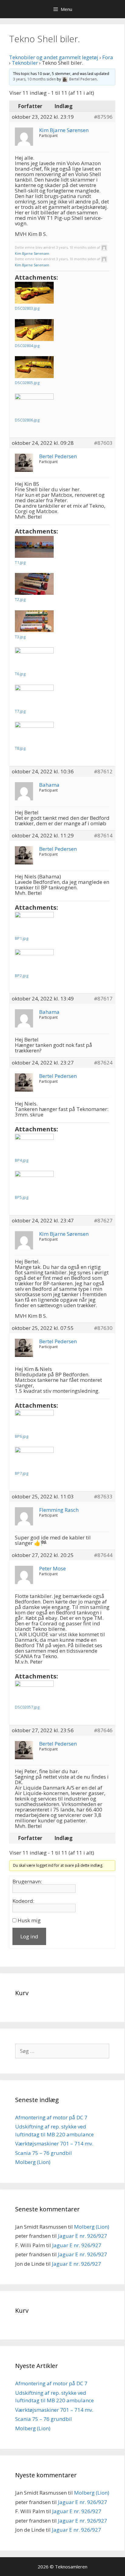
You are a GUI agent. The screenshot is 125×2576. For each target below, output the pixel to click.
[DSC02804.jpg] (34, 330)
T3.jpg (20, 637)
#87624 (103, 1063)
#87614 (103, 836)
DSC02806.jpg (27, 420)
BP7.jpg (22, 1473)
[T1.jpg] (34, 547)
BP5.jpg (22, 1197)
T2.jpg (20, 599)
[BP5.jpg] (34, 1182)
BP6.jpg (22, 1436)
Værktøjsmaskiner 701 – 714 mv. (54, 2143)
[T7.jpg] (34, 696)
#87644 (103, 1555)
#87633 (103, 1497)
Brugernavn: (27, 1882)
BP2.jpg (22, 976)
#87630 (103, 1328)
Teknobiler (25, 63)
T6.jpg (20, 674)
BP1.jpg (22, 938)
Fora (108, 57)
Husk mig (29, 1920)
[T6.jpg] (34, 658)
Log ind (29, 1936)
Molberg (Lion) (33, 2162)
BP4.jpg (22, 1160)
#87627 (103, 1221)
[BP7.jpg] (34, 1458)
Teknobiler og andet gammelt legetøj (54, 57)
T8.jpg (20, 748)
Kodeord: (23, 1901)
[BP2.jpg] (34, 960)
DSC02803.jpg (27, 308)
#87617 (103, 999)
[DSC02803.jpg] (34, 293)
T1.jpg (20, 562)
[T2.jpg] (34, 584)
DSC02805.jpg (27, 383)
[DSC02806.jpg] (34, 404)
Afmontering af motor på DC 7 (51, 2117)
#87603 (103, 443)
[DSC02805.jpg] (34, 367)
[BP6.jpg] (34, 1421)
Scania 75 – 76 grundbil (44, 2153)
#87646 (103, 1730)
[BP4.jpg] (34, 1145)
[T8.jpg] (34, 733)
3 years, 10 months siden (34, 79)
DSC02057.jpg (27, 1707)
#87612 (103, 772)
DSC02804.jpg (27, 346)
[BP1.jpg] (34, 923)
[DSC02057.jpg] (34, 1692)
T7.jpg (20, 711)
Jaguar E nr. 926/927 (83, 2236)
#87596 (103, 117)
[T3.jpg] (34, 621)
